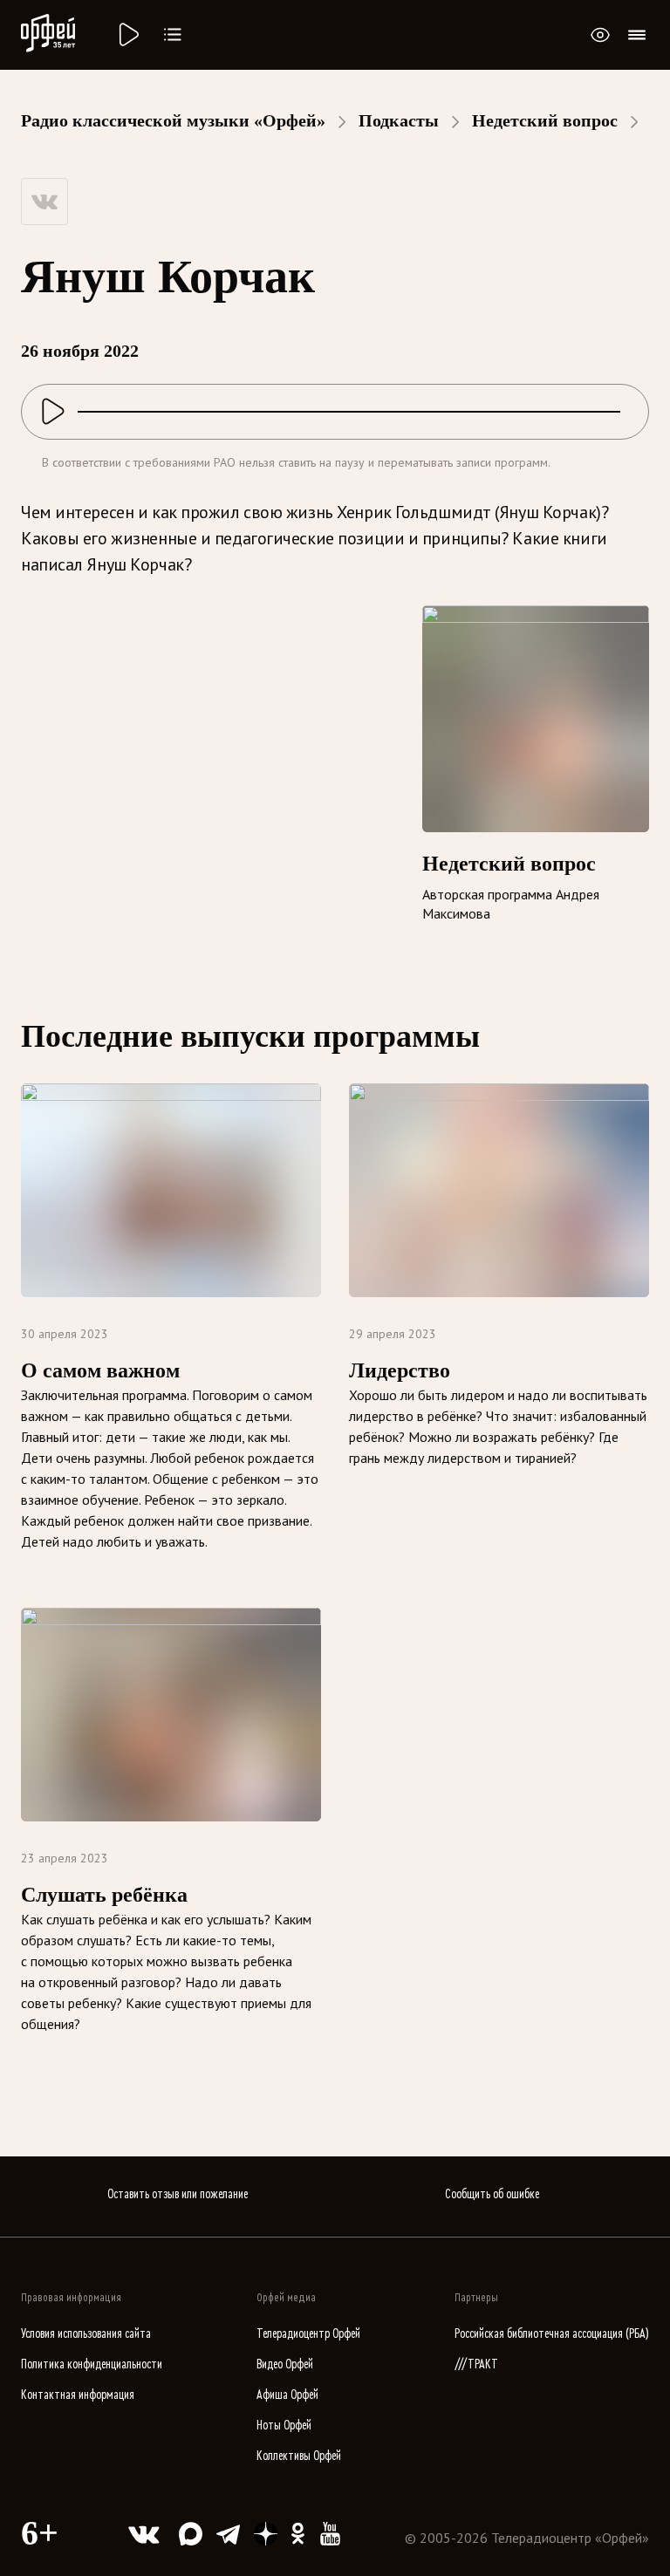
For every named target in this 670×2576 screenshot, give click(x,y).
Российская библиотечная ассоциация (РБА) (552, 2334)
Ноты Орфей (284, 2426)
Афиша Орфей (287, 2395)
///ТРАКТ (476, 2364)
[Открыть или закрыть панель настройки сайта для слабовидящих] (600, 35)
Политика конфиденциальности (92, 2364)
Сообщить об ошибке (492, 2194)
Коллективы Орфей (299, 2456)
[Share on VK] (44, 202)
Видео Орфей (285, 2364)
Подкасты (399, 120)
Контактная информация (78, 2395)
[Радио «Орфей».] (127, 35)
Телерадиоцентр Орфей (308, 2334)
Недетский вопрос (545, 120)
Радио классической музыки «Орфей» (173, 120)
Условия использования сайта (86, 2334)
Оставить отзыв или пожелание (178, 2194)
